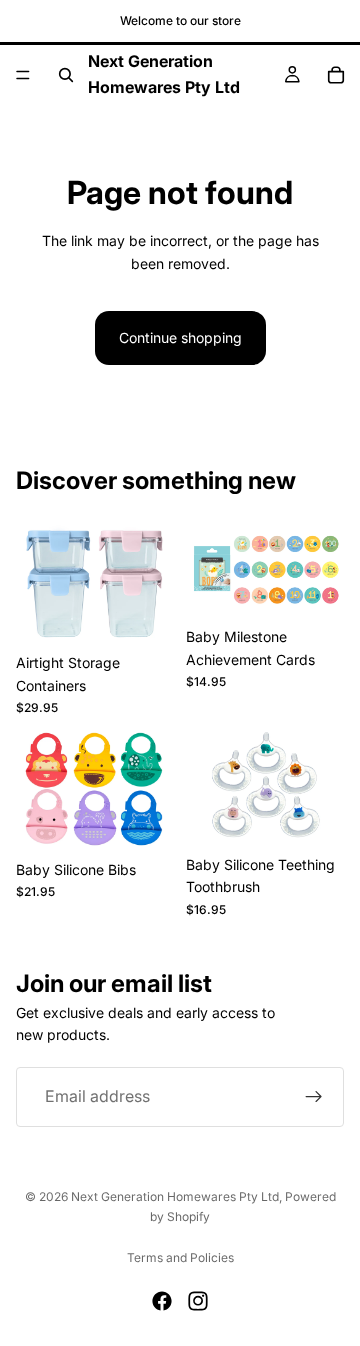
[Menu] (23, 75)
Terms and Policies (180, 1257)
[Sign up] (314, 1096)
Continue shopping (180, 337)
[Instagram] (198, 1301)
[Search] (66, 75)
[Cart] (336, 75)
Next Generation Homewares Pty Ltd (175, 1196)
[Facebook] (162, 1301)
